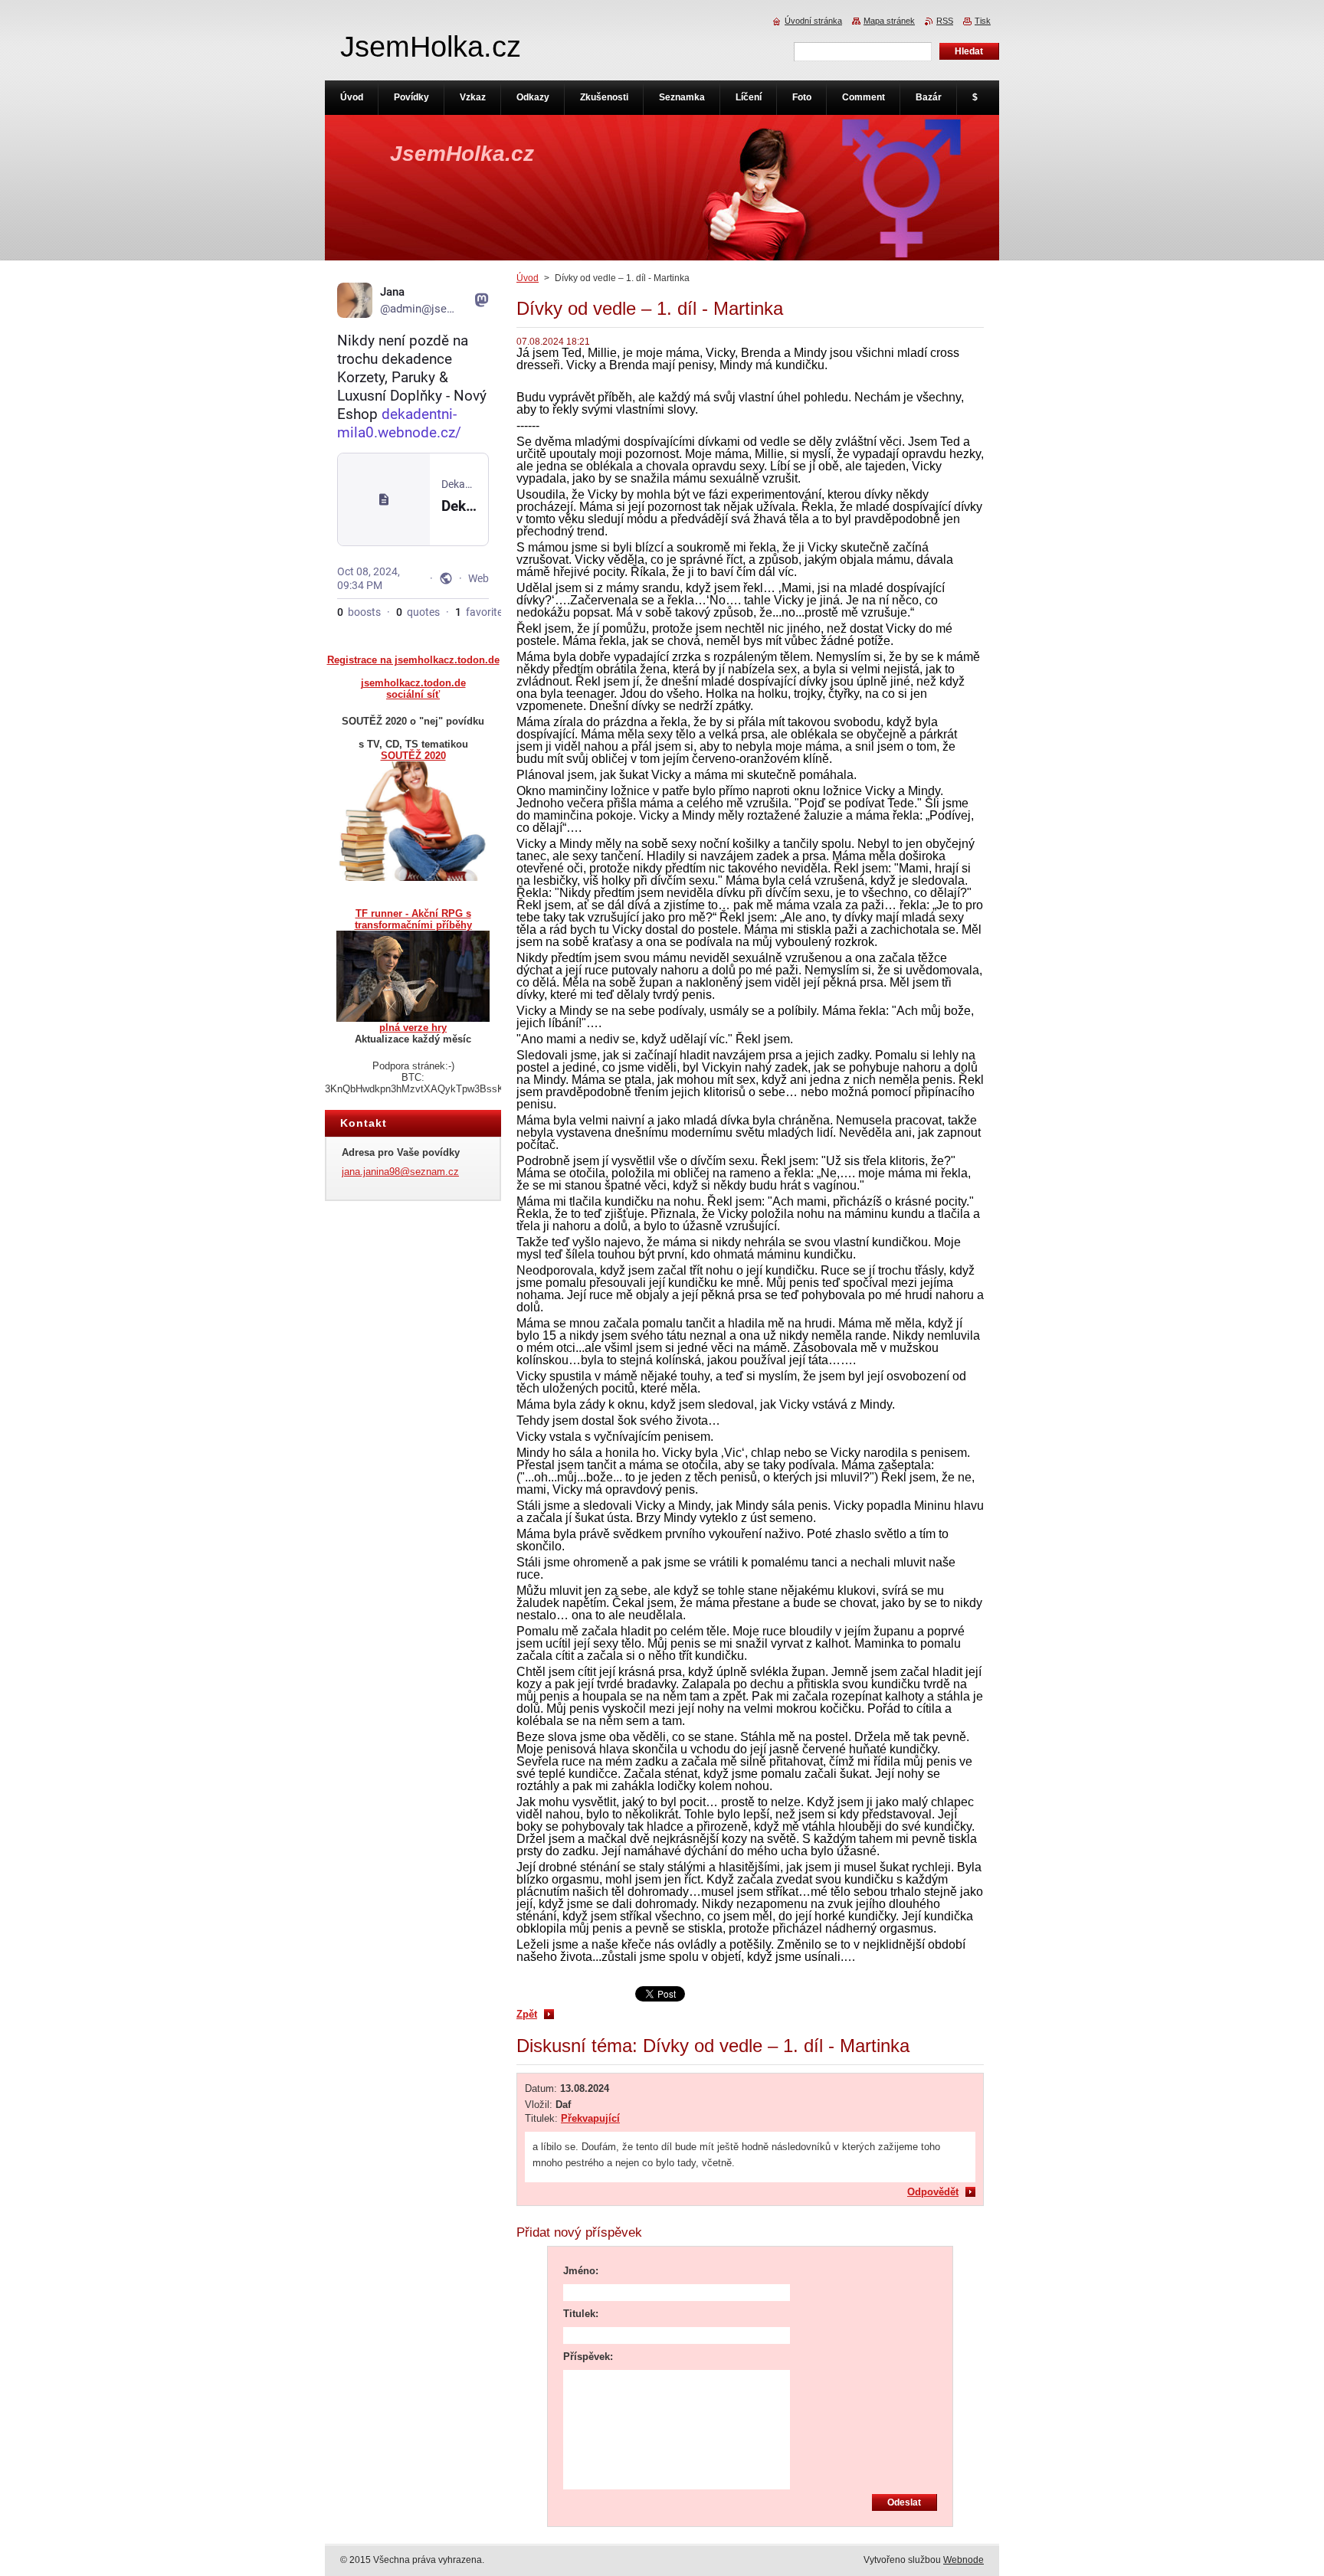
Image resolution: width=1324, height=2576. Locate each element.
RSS (945, 21)
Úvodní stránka (813, 21)
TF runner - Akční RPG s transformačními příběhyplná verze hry (413, 971)
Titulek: (581, 2314)
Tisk (983, 21)
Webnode (964, 2560)
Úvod (528, 278)
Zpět (527, 2014)
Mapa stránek (889, 21)
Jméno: (581, 2271)
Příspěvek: (588, 2357)
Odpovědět (933, 2192)
